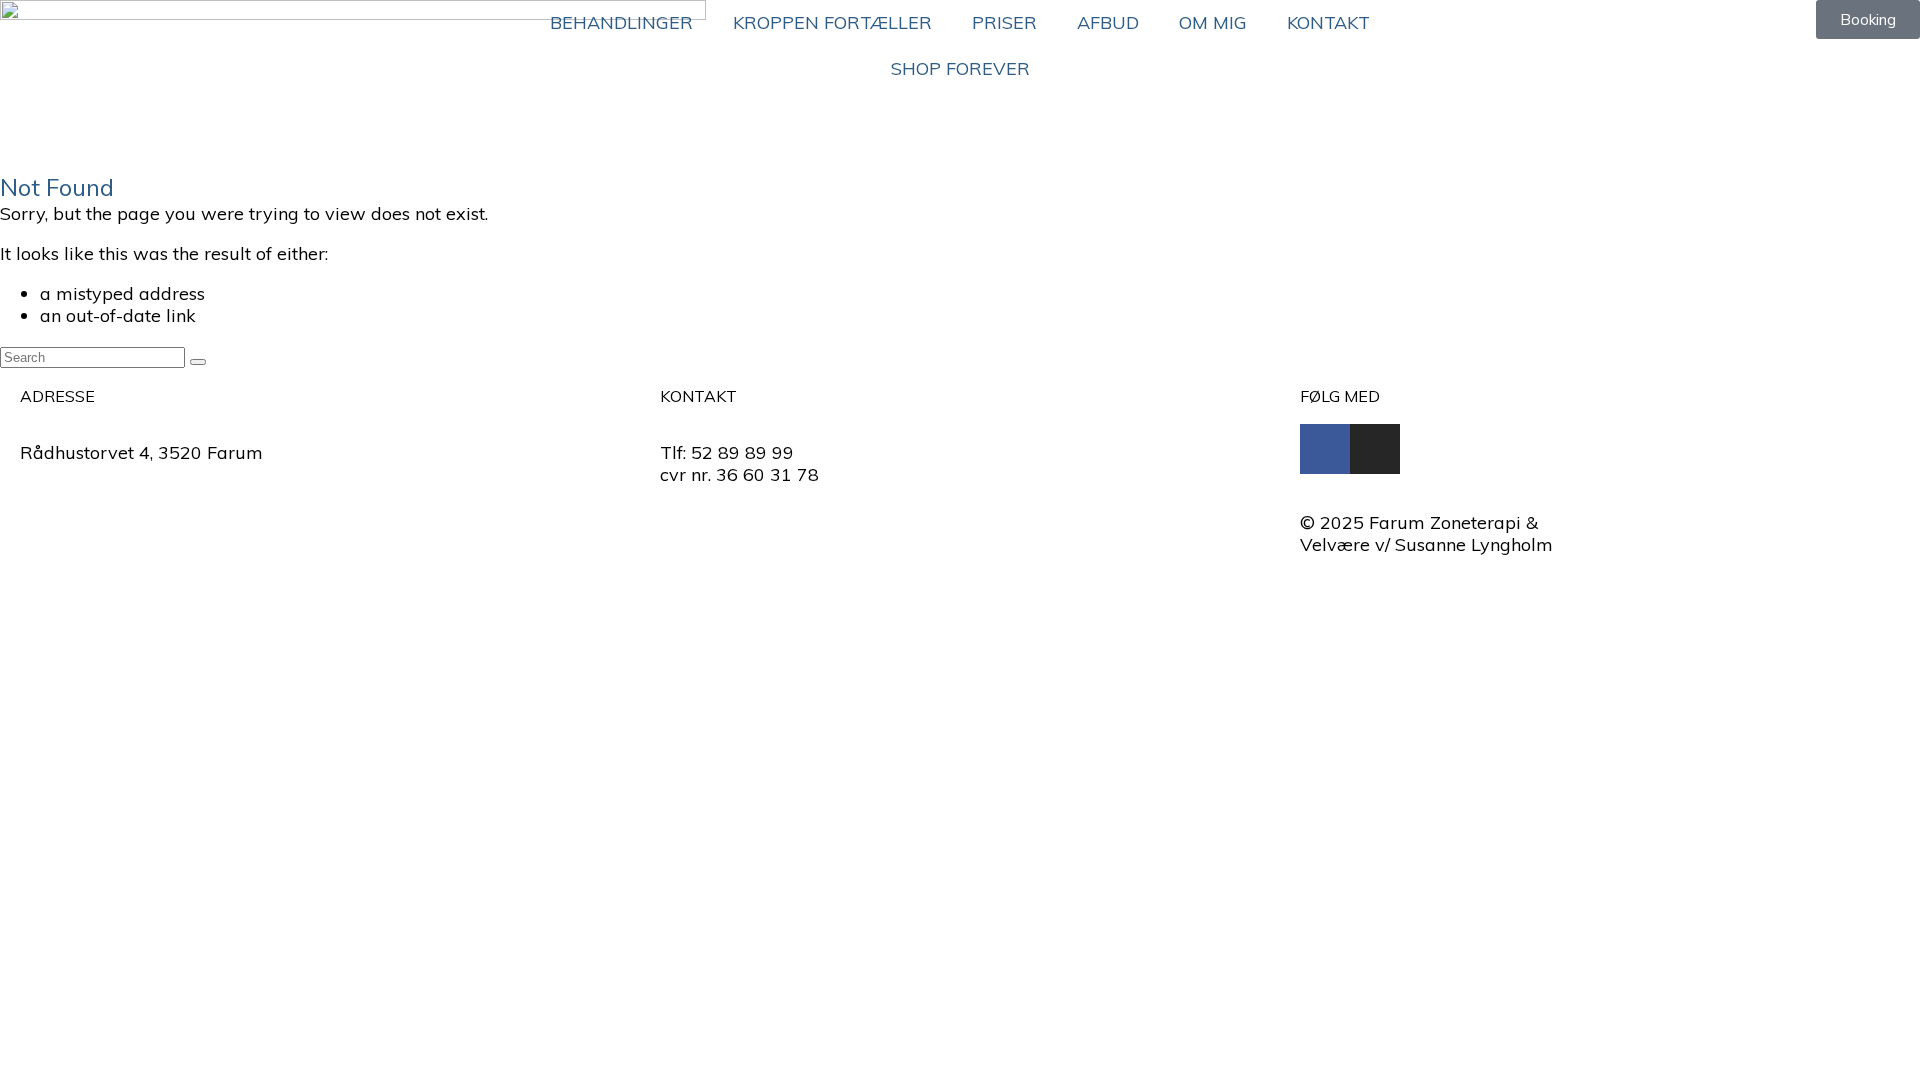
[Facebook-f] (1325, 449)
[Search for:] (95, 355)
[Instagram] (1375, 449)
